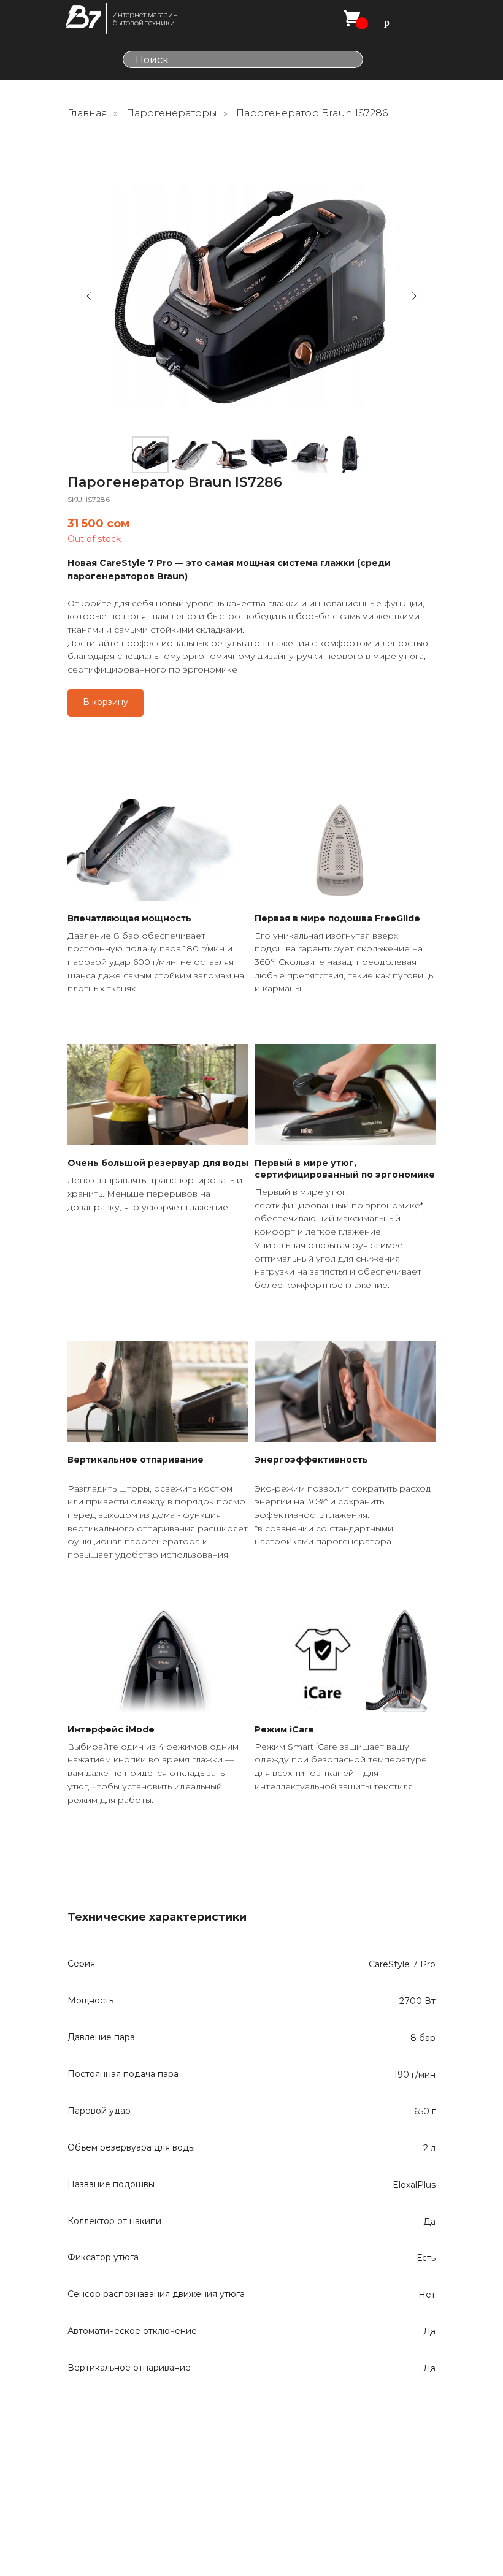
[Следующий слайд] (414, 296)
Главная (87, 113)
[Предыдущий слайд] (89, 296)
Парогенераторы (172, 113)
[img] (83, 17)
